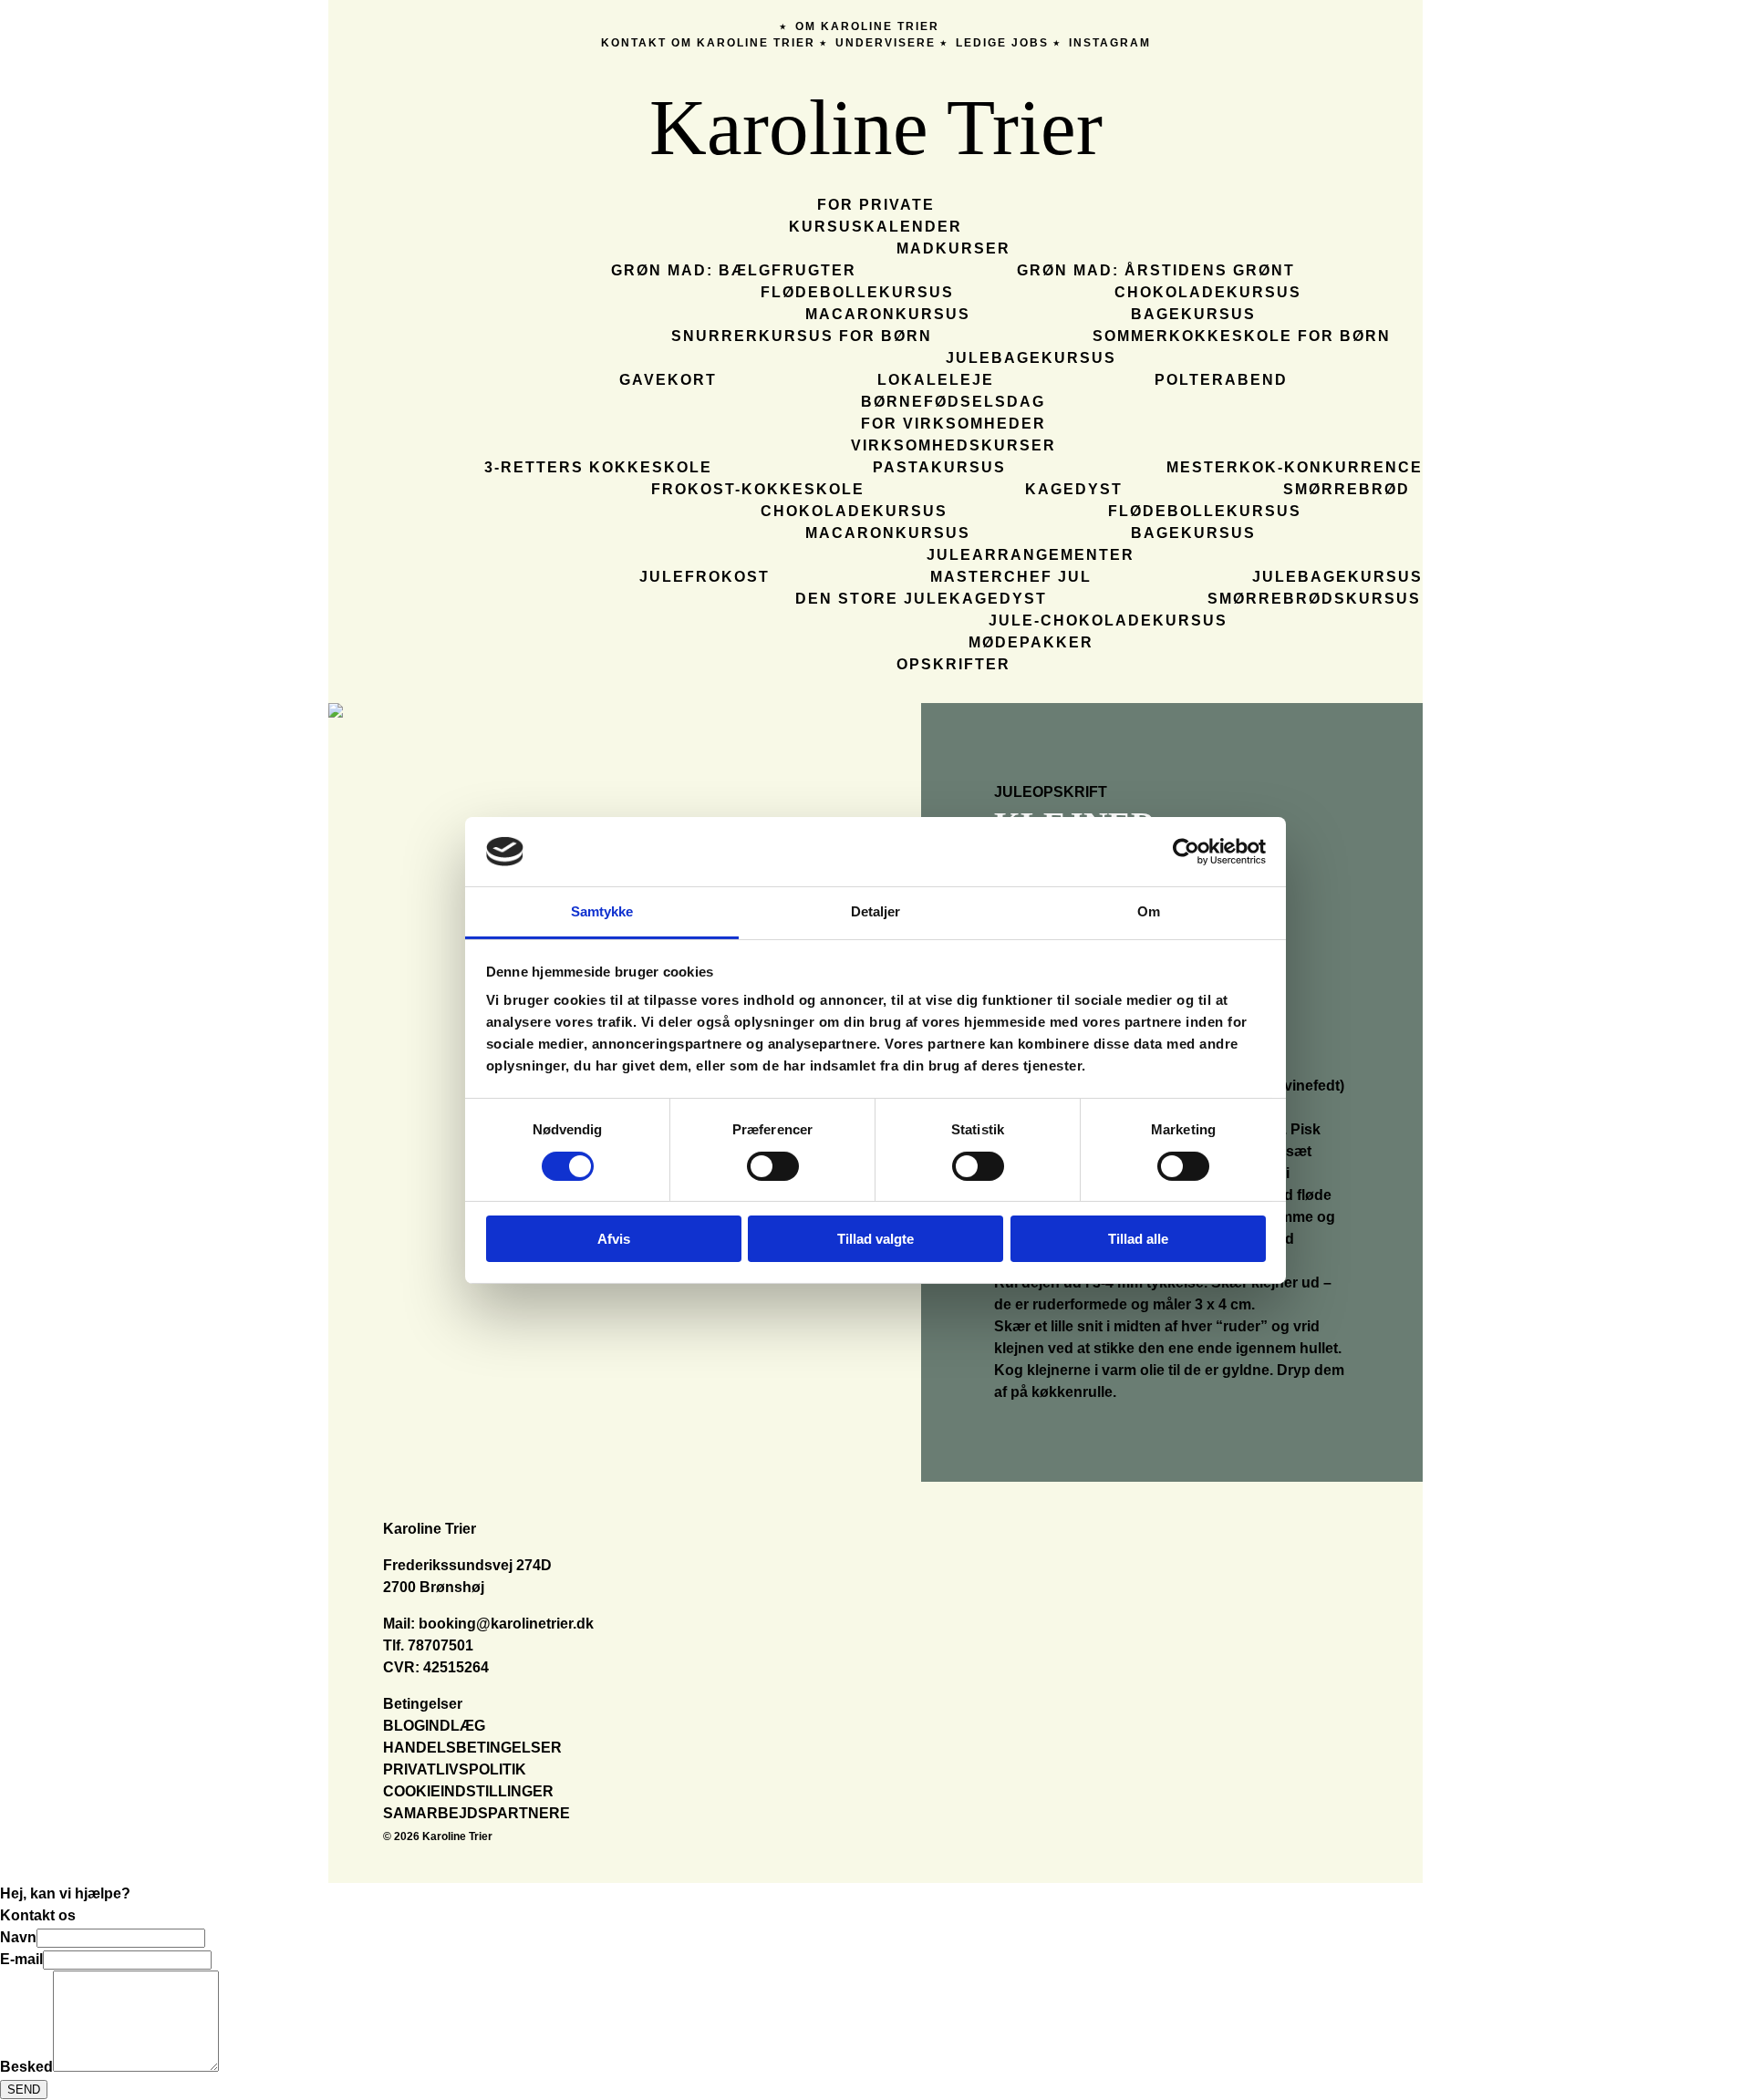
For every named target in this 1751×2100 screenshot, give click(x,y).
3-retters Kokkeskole (598, 467)
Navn (18, 1937)
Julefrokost (705, 577)
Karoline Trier (876, 127)
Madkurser (953, 248)
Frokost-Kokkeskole (758, 489)
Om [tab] (1149, 911)
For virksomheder (953, 424)
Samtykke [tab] (602, 911)
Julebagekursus (1031, 358)
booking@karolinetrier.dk (506, 1624)
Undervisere (886, 43)
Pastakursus (939, 467)
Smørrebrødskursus (1314, 599)
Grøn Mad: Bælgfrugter (734, 270)
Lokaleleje (936, 380)
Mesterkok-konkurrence (1295, 467)
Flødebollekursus (857, 292)
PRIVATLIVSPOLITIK (455, 1769)
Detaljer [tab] (876, 911)
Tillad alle (1138, 1239)
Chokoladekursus (1208, 292)
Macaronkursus (888, 314)
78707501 (440, 1645)
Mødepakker (1031, 642)
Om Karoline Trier (867, 26)
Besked (26, 2067)
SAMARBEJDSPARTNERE (477, 1813)
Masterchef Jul (1011, 577)
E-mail (21, 1959)
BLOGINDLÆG (434, 1726)
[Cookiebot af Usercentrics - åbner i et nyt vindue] (1186, 852)
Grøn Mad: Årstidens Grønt (1156, 270)
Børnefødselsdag (953, 402)
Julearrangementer (1031, 555)
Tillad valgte (875, 1239)
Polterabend (1221, 380)
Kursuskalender (875, 227)
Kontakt (634, 43)
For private (876, 205)
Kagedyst (1074, 489)
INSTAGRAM (1110, 43)
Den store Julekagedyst (921, 599)
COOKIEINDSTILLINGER (468, 1791)
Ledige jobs (1002, 43)
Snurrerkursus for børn (802, 336)
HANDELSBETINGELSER (472, 1748)
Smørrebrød (1347, 489)
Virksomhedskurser (953, 445)
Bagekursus (1193, 314)
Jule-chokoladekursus (1108, 621)
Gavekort (668, 380)
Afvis (614, 1239)
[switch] (773, 1166)
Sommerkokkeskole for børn (1242, 336)
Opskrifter (953, 664)
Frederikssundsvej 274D (467, 1565)
